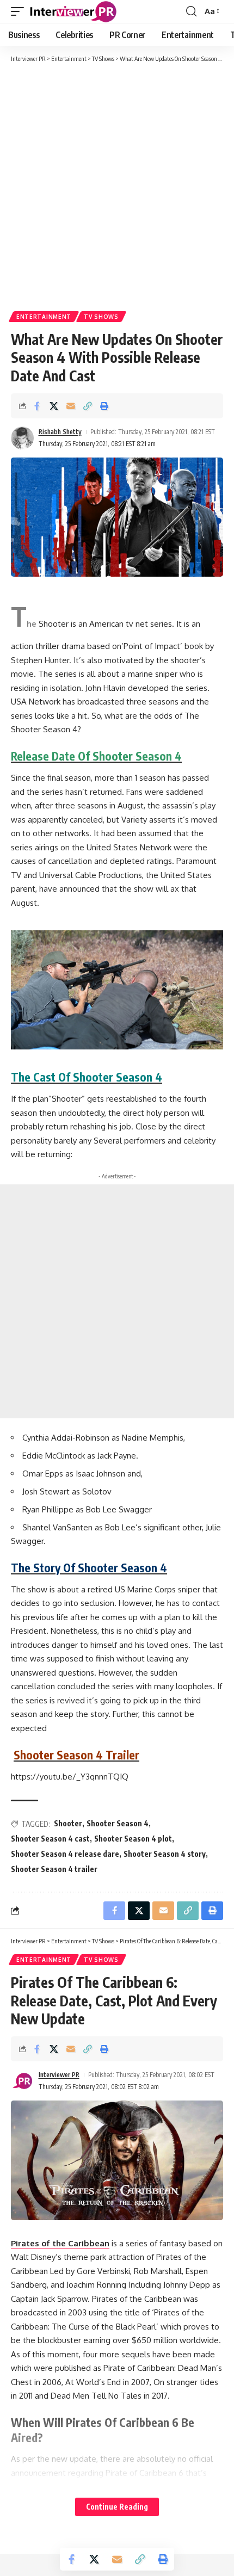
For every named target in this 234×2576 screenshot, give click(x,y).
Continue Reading (117, 2507)
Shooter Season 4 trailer (54, 1869)
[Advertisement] (117, 186)
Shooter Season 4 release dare (65, 1854)
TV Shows (101, 317)
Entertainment (44, 317)
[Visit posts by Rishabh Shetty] (22, 438)
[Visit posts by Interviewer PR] (22, 2081)
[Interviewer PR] (73, 11)
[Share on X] (54, 406)
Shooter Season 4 (118, 1823)
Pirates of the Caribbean (60, 2243)
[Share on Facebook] (37, 406)
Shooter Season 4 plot (133, 1839)
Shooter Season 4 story (165, 1854)
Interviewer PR (59, 2075)
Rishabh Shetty (60, 432)
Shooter (68, 1823)
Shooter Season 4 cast (50, 1839)
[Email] (71, 406)
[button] (20, 11)
